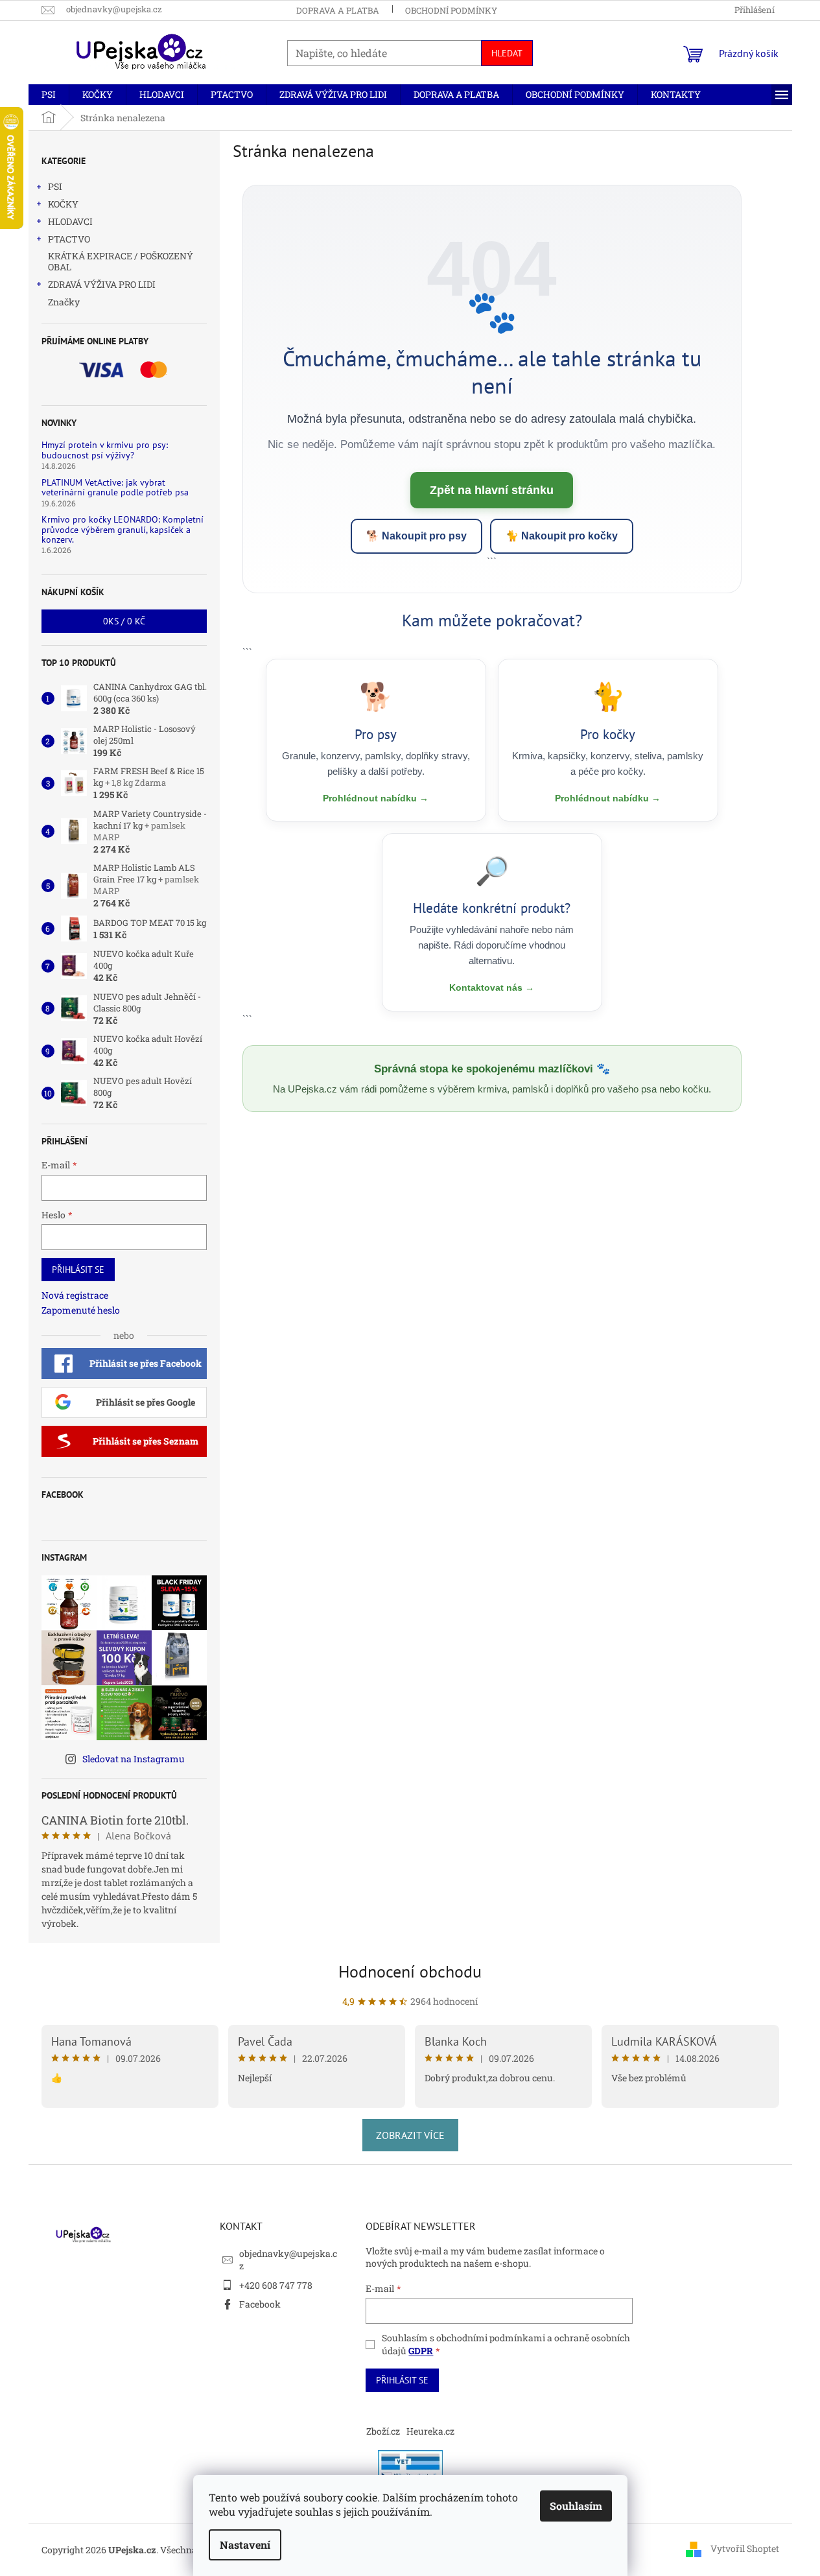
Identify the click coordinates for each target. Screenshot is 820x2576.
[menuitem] (49, 95)
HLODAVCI (70, 221)
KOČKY (63, 204)
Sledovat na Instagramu (134, 1759)
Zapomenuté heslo (81, 1310)
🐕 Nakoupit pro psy (416, 536)
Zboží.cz (383, 2431)
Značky (64, 302)
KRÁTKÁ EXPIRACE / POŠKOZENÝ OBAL (121, 261)
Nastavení (245, 2545)
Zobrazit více (410, 2135)
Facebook (260, 2304)
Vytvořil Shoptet (745, 2548)
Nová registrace (75, 1295)
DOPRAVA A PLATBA (338, 10)
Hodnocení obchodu (410, 1971)
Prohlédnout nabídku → (376, 798)
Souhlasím (576, 2506)
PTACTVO (69, 239)
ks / (124, 621)
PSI (55, 186)
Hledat (507, 53)
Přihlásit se (78, 1270)
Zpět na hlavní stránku (492, 490)
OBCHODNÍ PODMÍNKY (451, 10)
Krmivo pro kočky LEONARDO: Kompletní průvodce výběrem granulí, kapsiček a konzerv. (123, 530)
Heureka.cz (430, 2431)
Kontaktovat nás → (492, 987)
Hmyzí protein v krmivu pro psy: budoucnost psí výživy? (105, 450)
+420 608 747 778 (276, 2285)
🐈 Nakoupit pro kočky (562, 536)
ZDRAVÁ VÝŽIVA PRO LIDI (102, 284)
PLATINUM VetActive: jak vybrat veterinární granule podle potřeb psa (115, 488)
